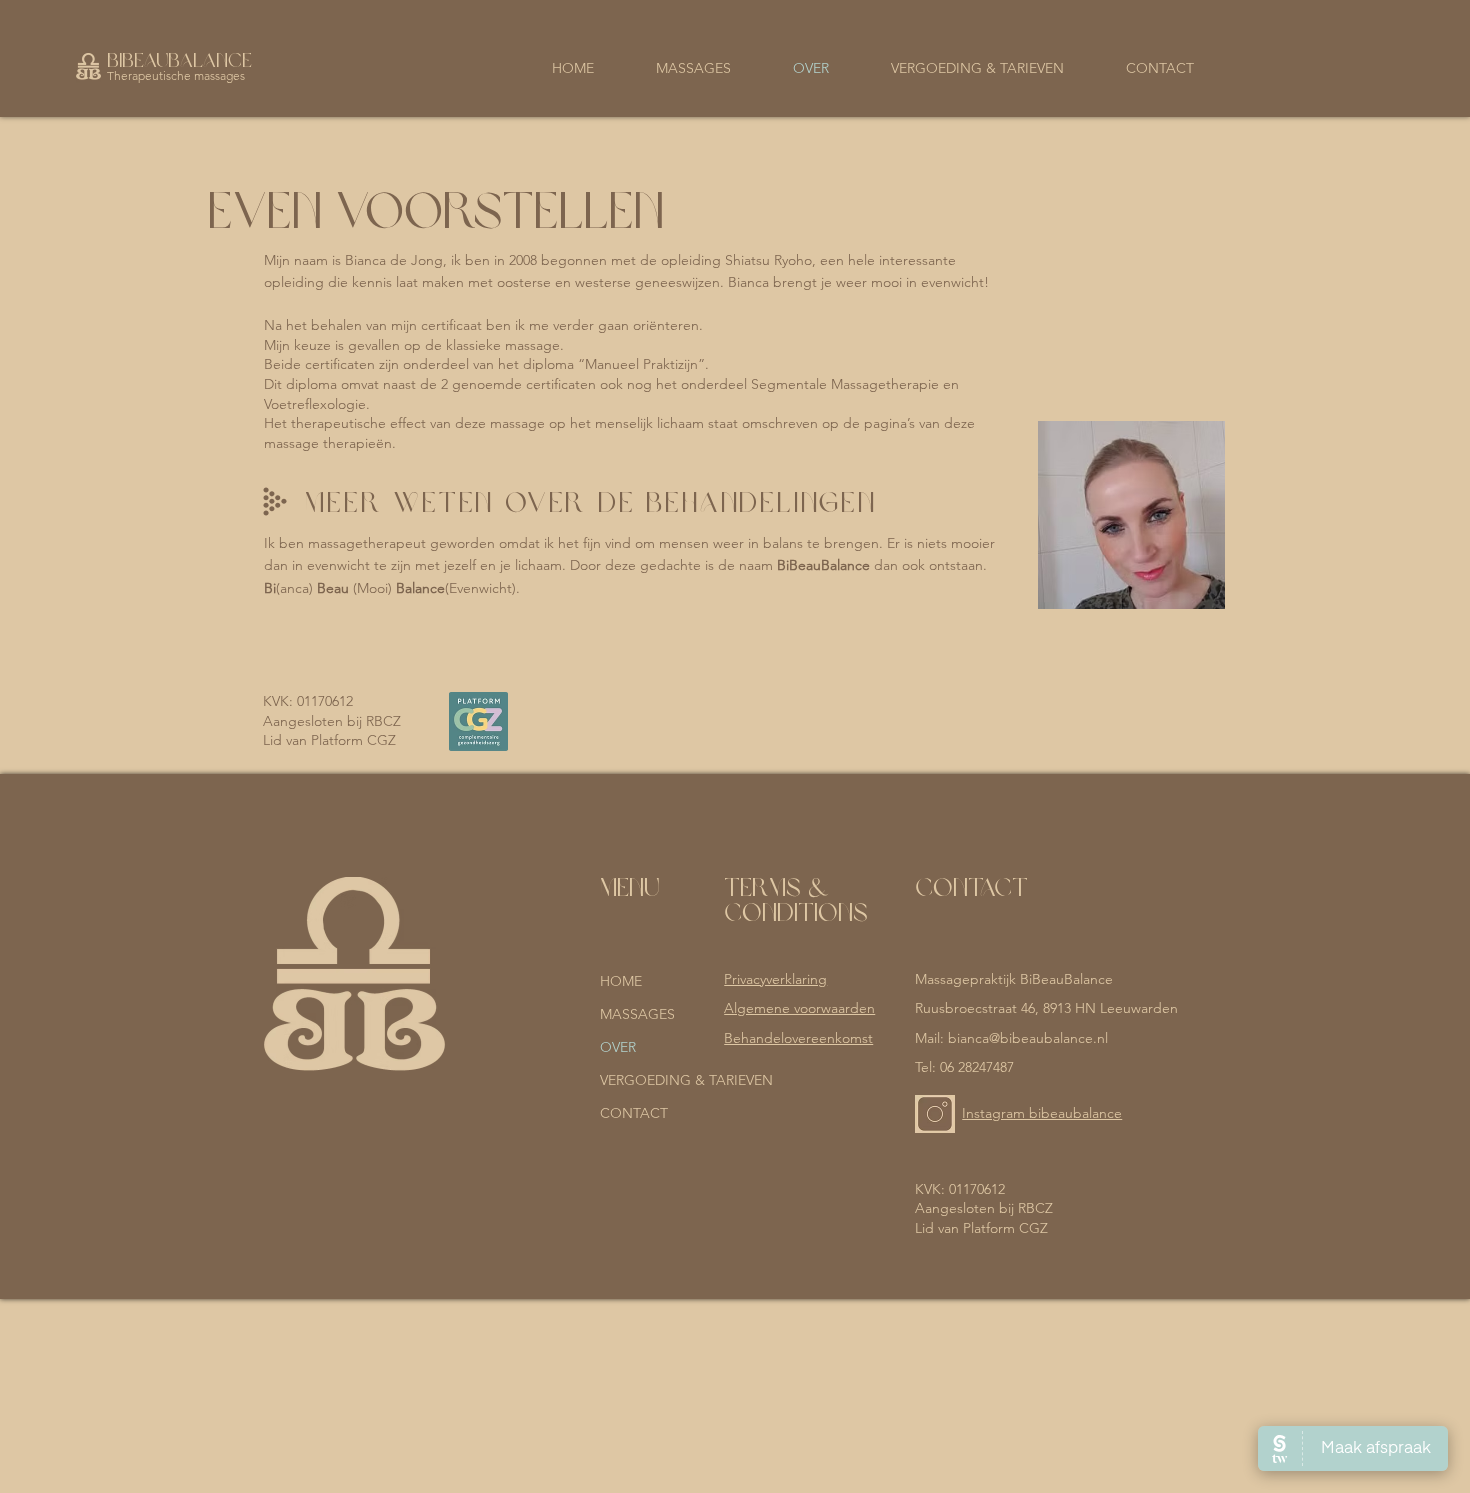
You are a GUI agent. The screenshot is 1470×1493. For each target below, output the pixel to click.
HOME (621, 981)
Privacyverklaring (775, 979)
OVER (618, 1047)
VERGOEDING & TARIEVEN (653, 1080)
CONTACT (634, 1113)
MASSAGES (637, 1014)
